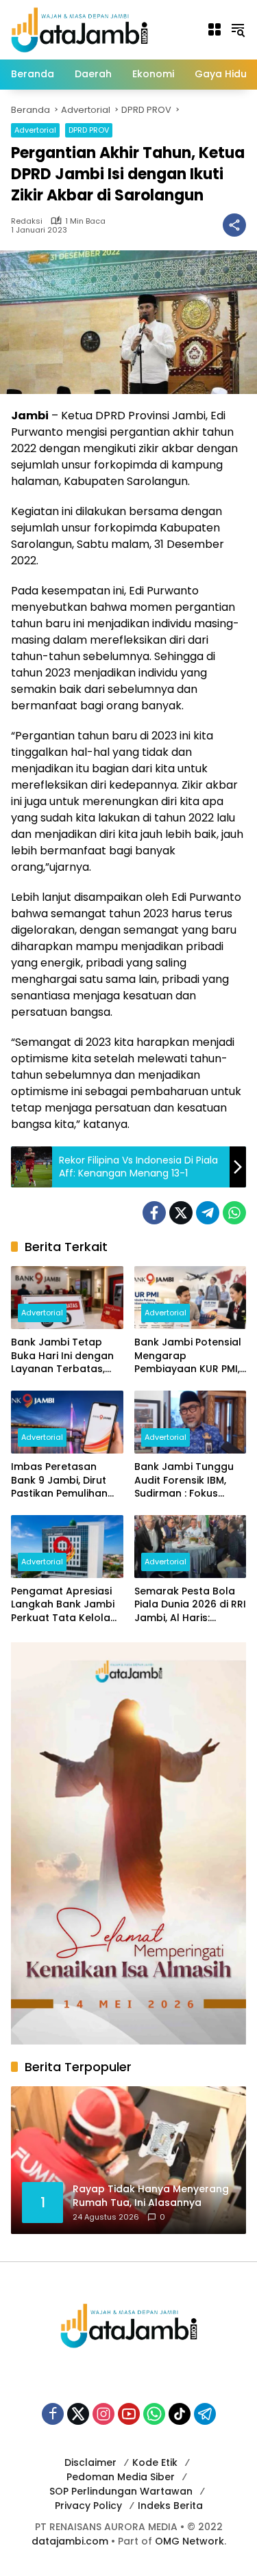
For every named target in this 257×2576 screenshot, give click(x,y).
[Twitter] (181, 1213)
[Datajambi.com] (79, 29)
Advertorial (35, 130)
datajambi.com (70, 2541)
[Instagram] (103, 2414)
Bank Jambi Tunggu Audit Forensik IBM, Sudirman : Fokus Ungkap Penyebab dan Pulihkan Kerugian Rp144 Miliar (190, 1481)
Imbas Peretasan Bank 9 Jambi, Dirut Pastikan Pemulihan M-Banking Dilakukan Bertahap (63, 1481)
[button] (238, 29)
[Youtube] (129, 2414)
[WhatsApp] (234, 1213)
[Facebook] (154, 1213)
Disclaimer (90, 2462)
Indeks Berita (170, 2506)
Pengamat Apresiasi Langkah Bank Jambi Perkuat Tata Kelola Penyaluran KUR (63, 1605)
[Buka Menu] (215, 29)
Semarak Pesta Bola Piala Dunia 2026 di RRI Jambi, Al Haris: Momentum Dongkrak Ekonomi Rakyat (190, 1605)
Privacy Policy (88, 2506)
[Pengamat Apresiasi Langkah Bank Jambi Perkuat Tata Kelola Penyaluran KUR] (67, 1547)
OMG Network (189, 2541)
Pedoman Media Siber (121, 2477)
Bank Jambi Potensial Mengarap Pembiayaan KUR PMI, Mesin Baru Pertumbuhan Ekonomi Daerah (188, 1356)
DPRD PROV (89, 130)
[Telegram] (208, 1213)
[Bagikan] (234, 225)
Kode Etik (155, 2462)
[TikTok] (180, 2414)
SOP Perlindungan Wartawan (121, 2491)
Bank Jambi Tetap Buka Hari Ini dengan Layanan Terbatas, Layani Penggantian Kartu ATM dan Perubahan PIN (62, 1356)
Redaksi (27, 221)
